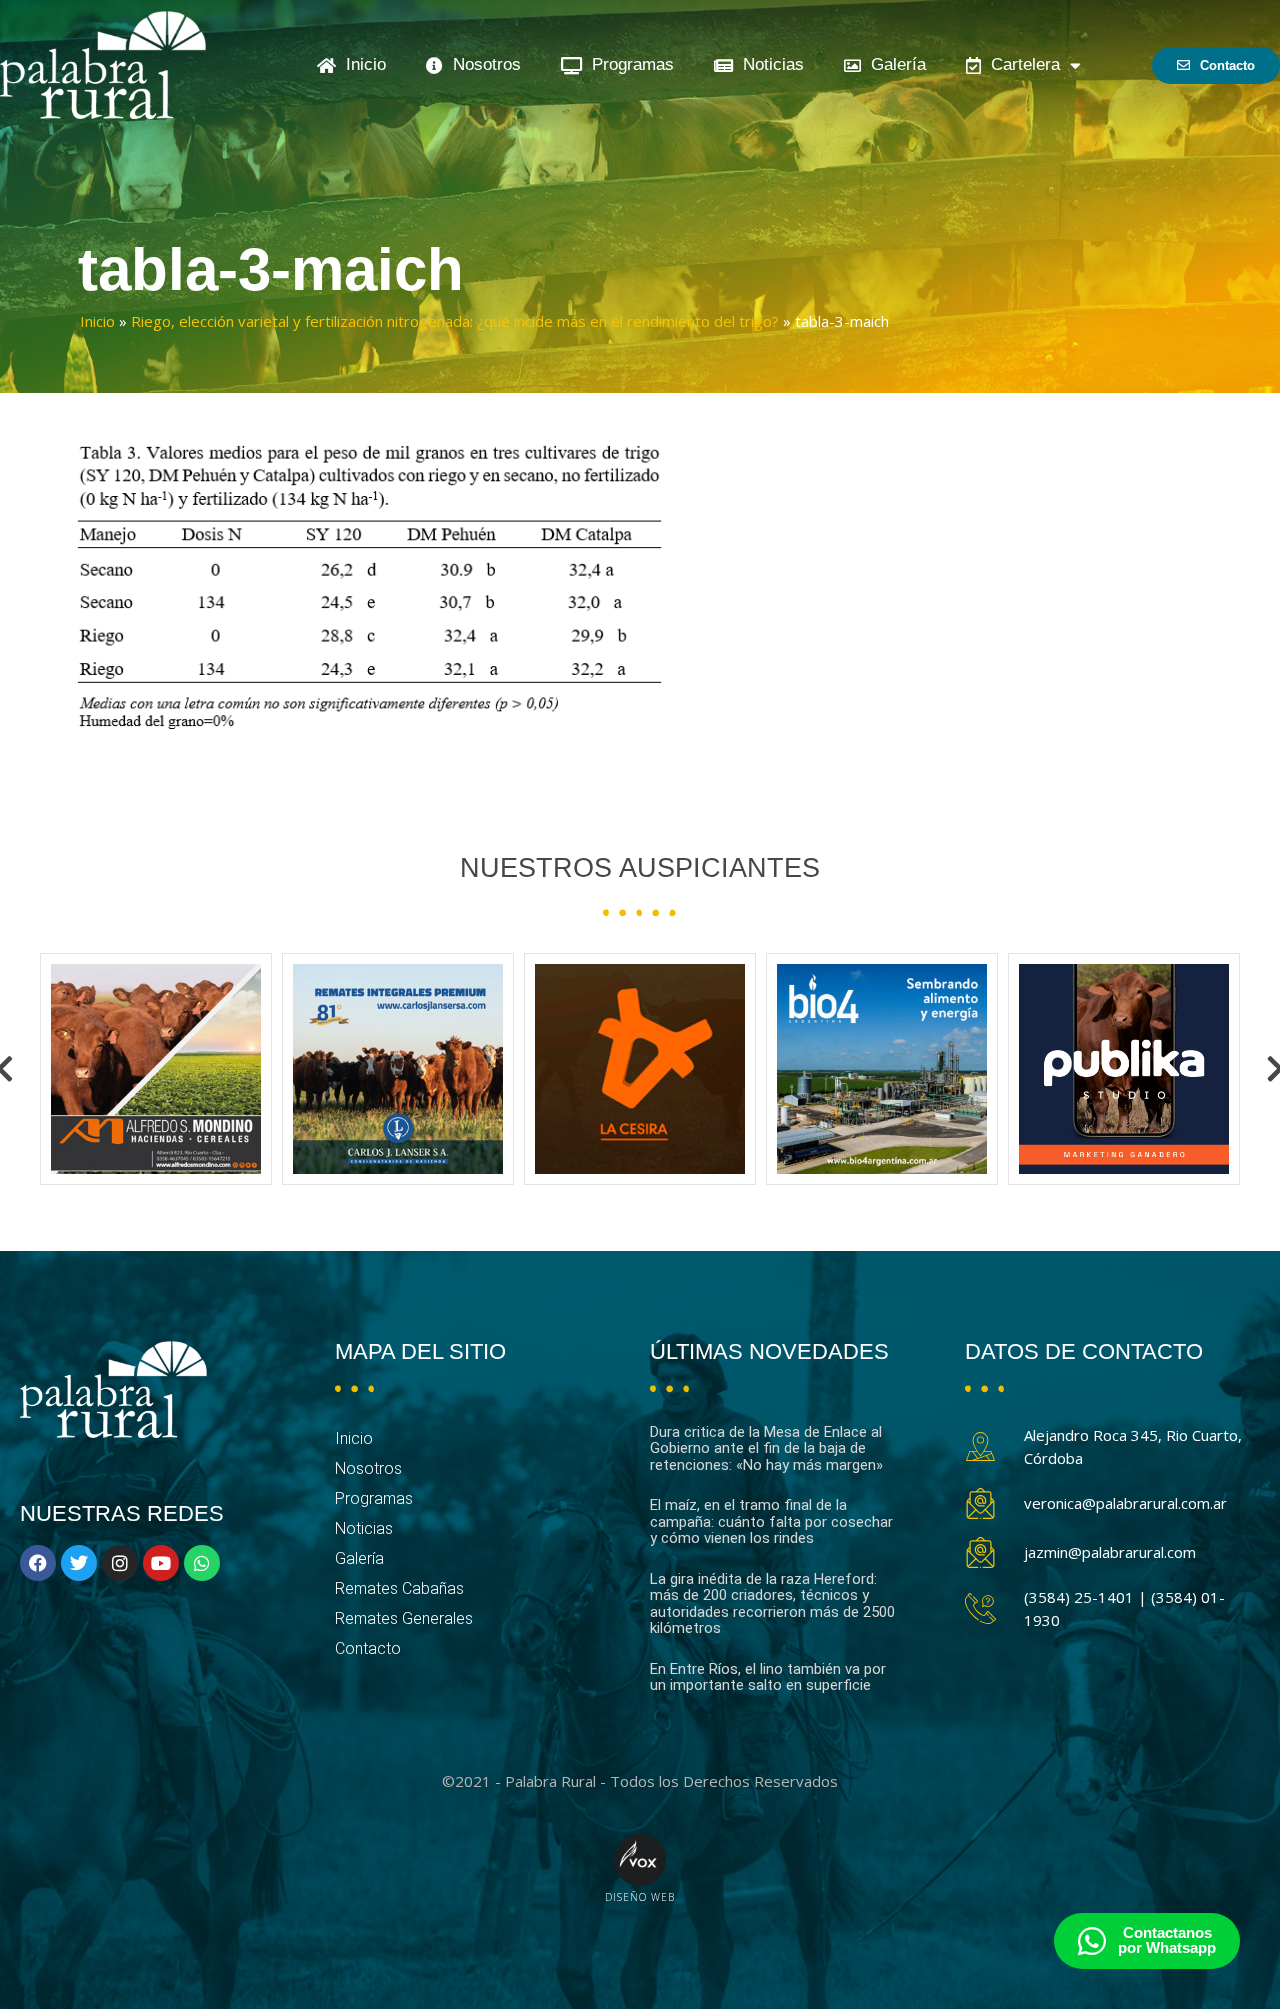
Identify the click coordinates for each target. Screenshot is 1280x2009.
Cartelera (1020, 64)
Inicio (361, 64)
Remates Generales (404, 1618)
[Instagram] (120, 1563)
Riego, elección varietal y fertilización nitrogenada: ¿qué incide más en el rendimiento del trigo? (455, 321)
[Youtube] (161, 1563)
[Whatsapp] (202, 1563)
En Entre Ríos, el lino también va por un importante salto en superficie (768, 1677)
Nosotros (482, 64)
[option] (156, 1069)
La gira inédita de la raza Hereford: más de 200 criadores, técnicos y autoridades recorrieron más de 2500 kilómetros (772, 1604)
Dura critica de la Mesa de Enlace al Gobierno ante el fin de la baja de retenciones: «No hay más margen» (766, 1448)
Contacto (368, 1648)
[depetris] (1124, 1069)
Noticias (768, 64)
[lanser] (156, 1069)
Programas (628, 64)
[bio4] (640, 1069)
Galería (893, 64)
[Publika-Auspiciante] (882, 1069)
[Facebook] (38, 1563)
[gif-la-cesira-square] (398, 1069)
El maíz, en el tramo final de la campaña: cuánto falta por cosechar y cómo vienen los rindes (771, 1521)
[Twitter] (79, 1563)
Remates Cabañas (399, 1588)
